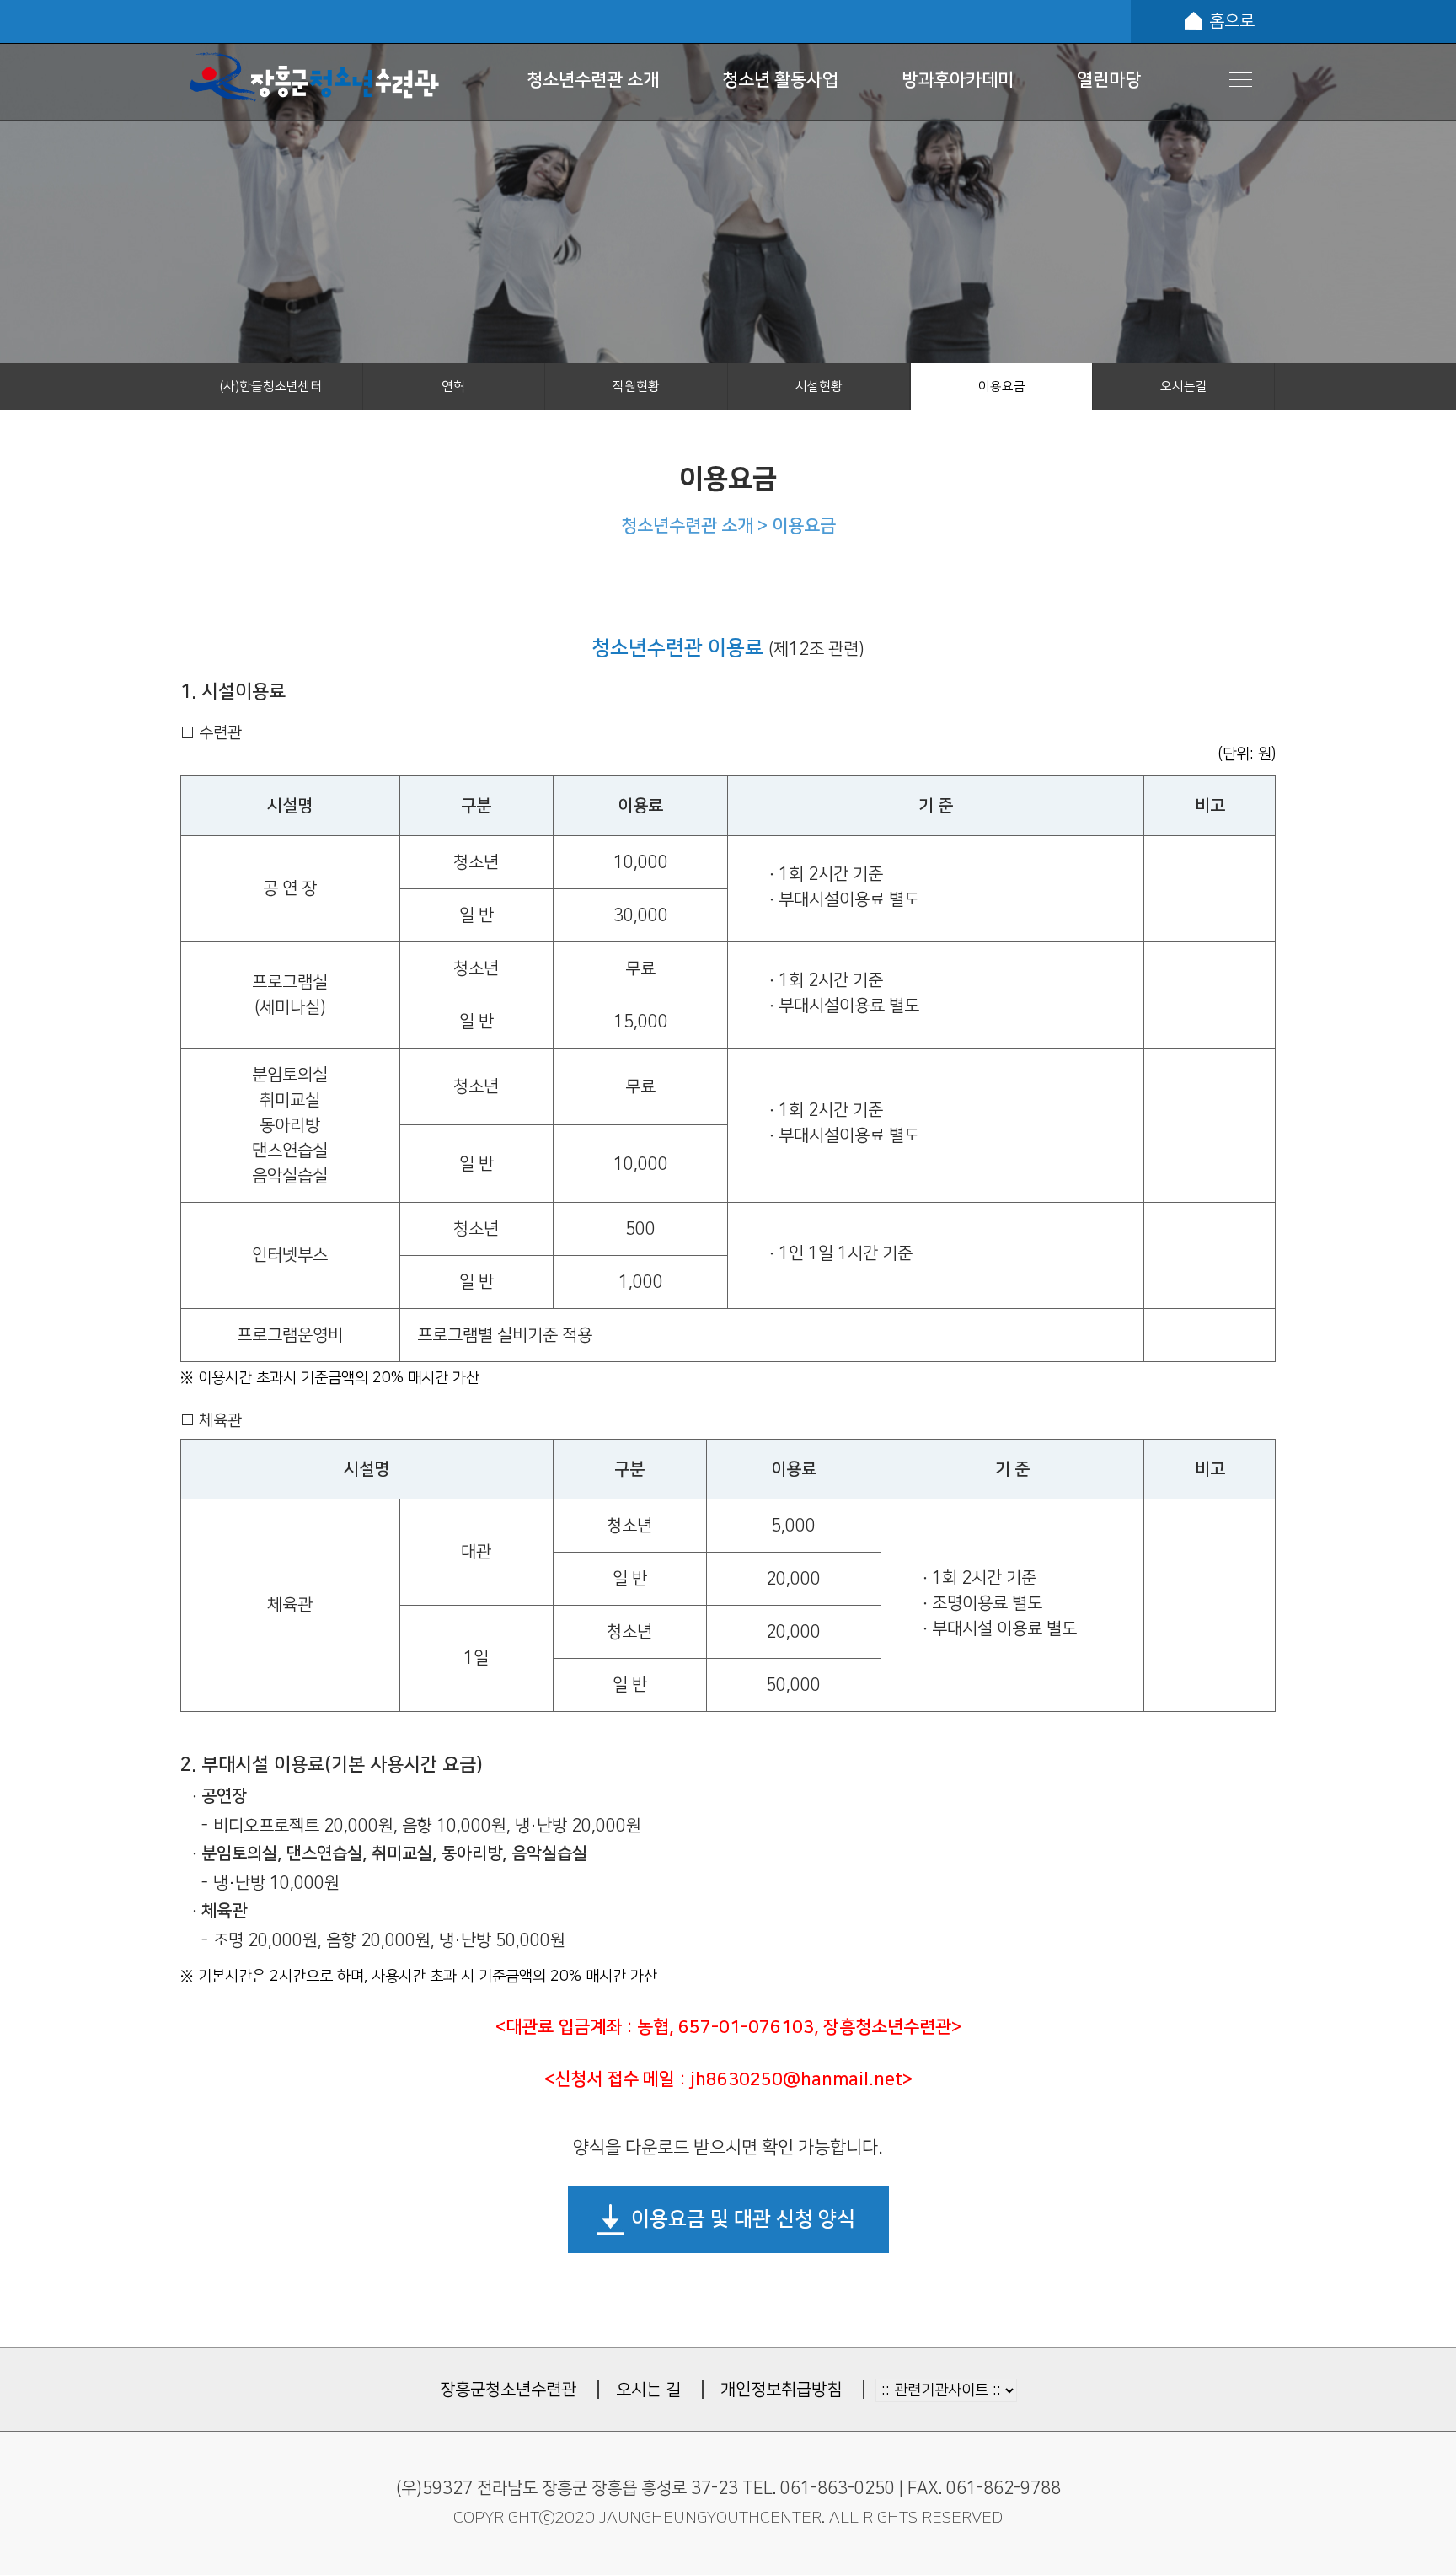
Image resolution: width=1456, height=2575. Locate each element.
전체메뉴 (1241, 80)
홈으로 (1232, 21)
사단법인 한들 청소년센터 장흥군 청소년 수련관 (314, 79)
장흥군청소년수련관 (508, 2390)
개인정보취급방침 (781, 2390)
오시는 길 (648, 2390)
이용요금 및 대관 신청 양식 (743, 2219)
